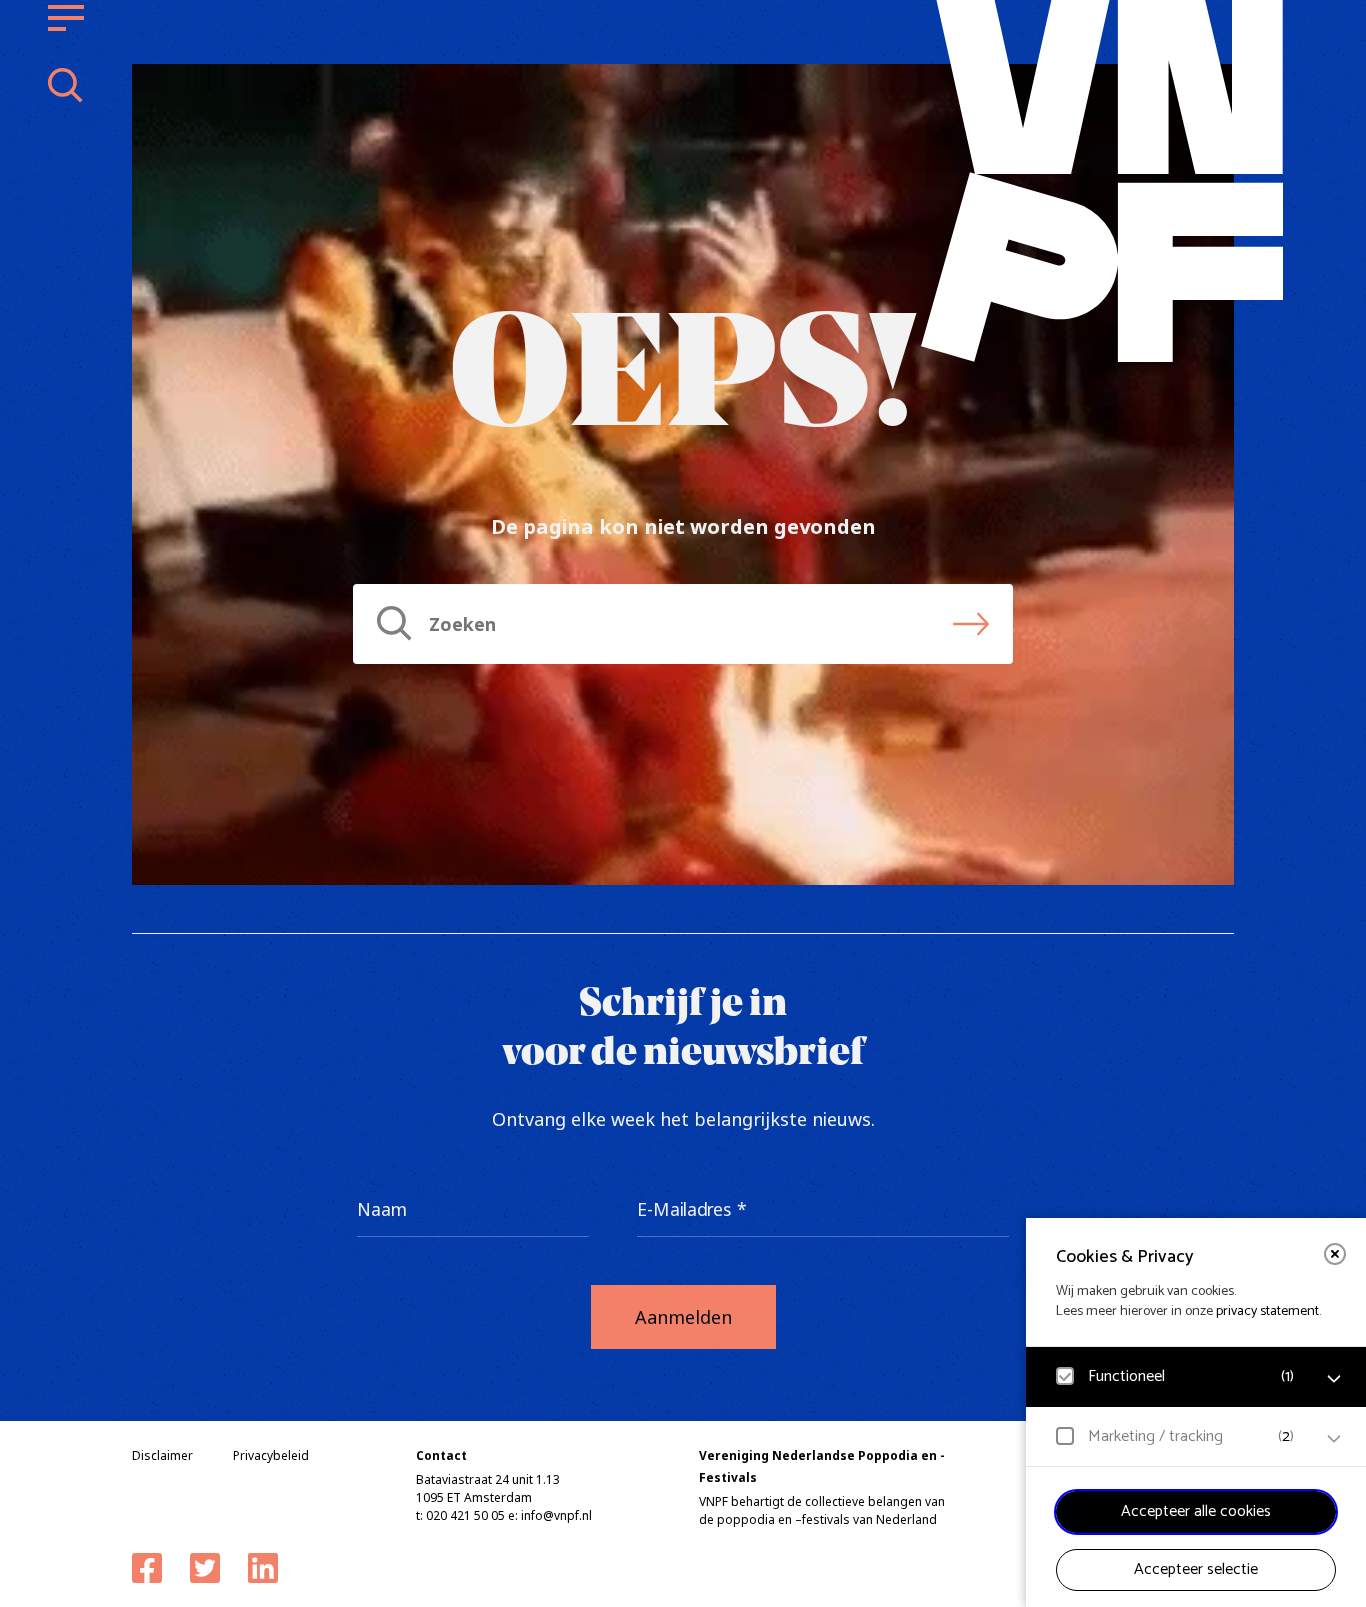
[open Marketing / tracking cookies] (1334, 1439)
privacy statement (1267, 1311)
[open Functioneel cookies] (1334, 1379)
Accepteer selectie (1196, 1569)
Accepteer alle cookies (1196, 1511)
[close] (1335, 1254)
